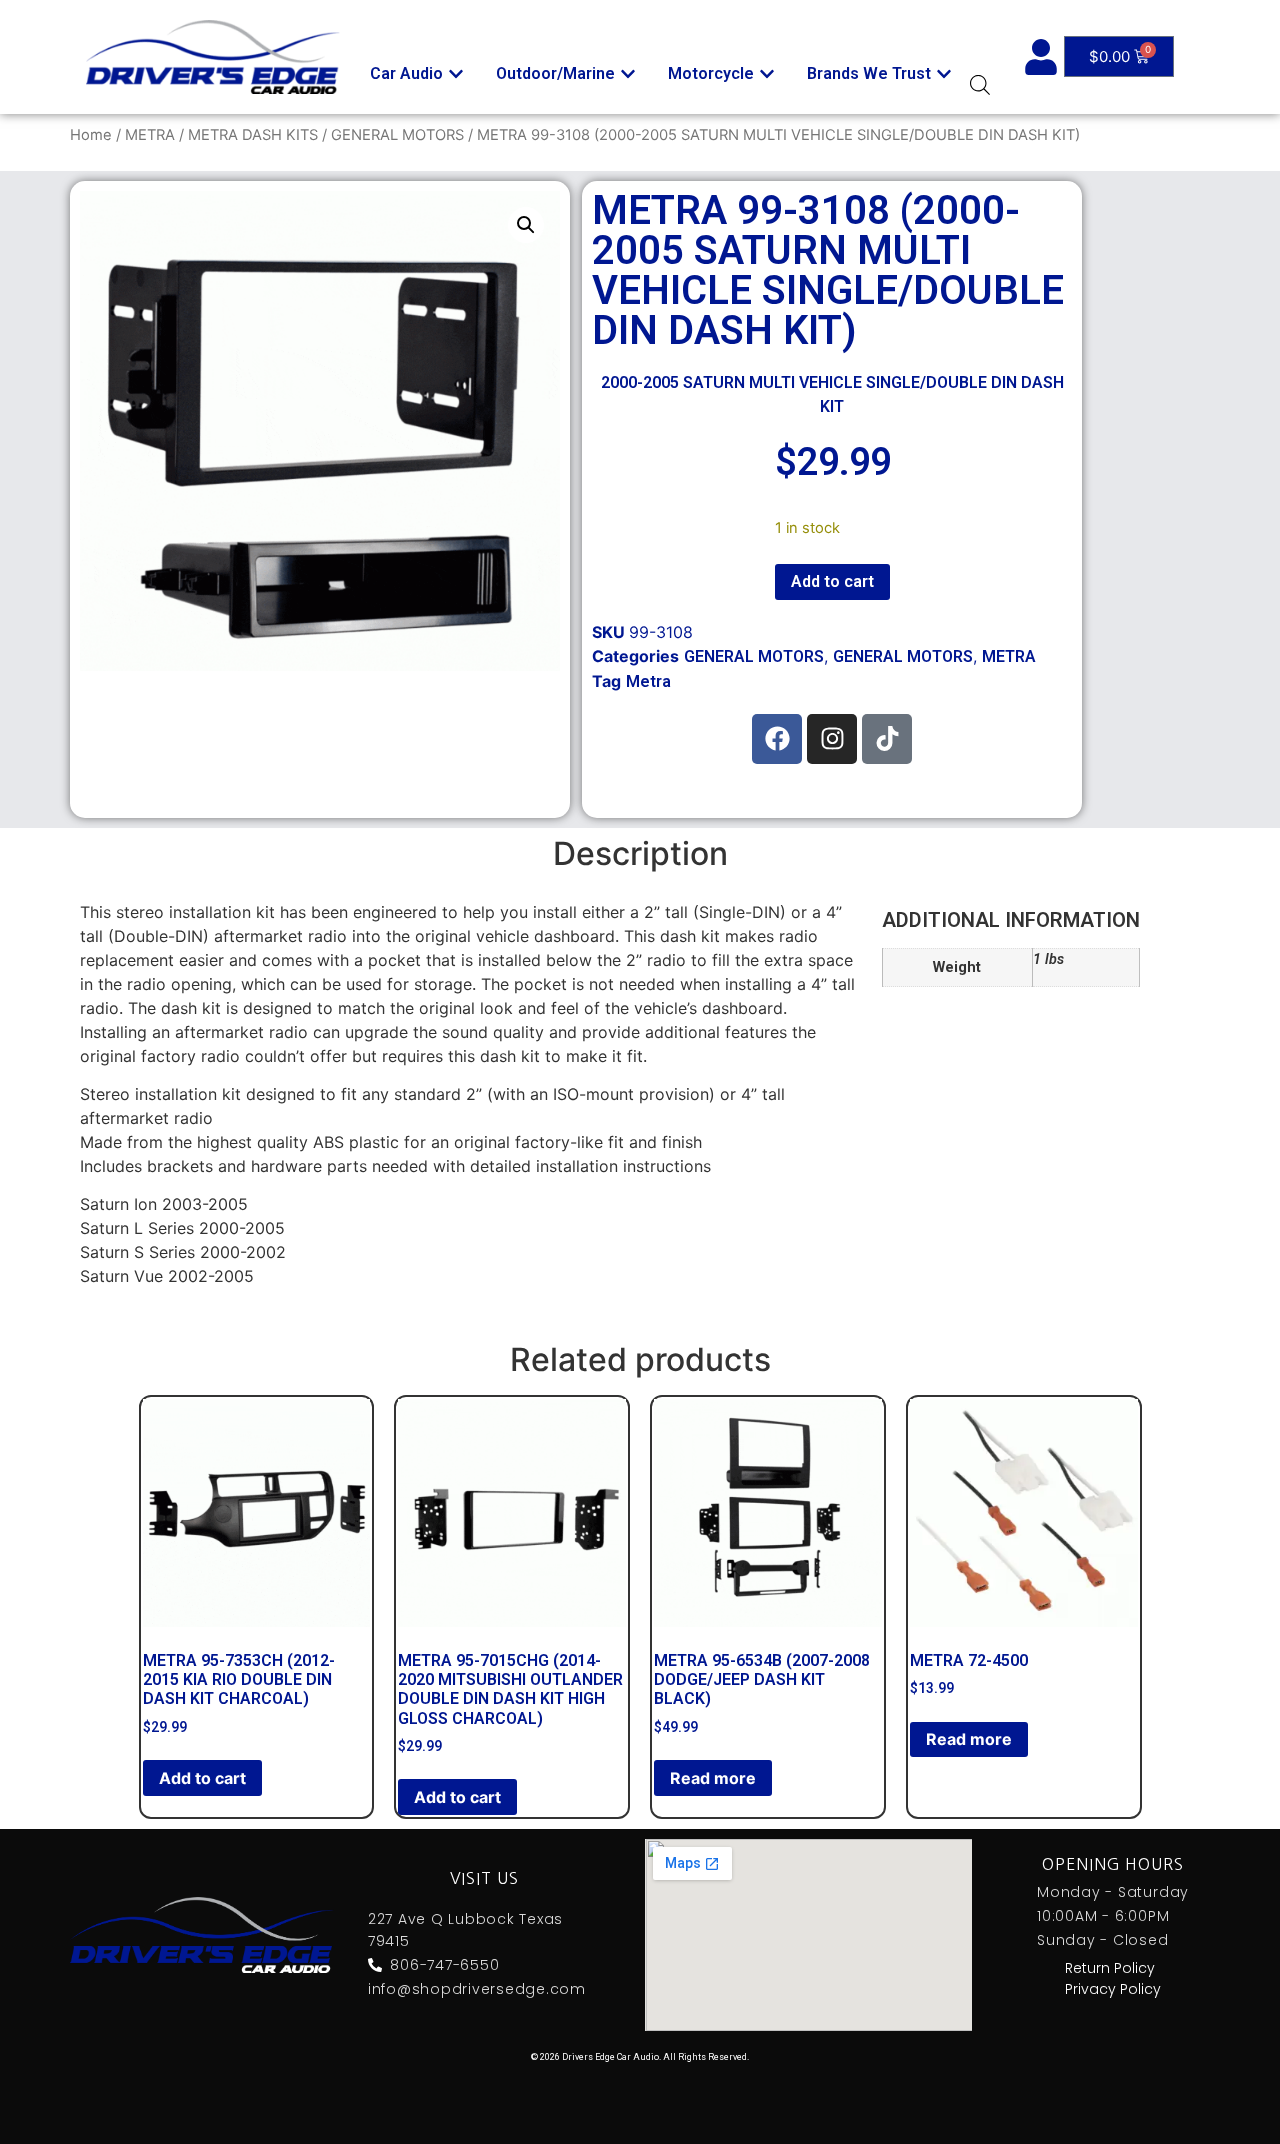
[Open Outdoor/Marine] (628, 74)
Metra (648, 681)
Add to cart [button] (202, 1778)
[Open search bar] (980, 84)
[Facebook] (777, 739)
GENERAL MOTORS (397, 135)
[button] (526, 225)
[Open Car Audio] (456, 74)
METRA (150, 135)
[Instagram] (832, 739)
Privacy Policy (1113, 1989)
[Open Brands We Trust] (944, 74)
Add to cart (832, 581)
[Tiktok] (887, 739)
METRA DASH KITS (253, 135)
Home (91, 135)
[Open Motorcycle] (767, 74)
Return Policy (1110, 1968)
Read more (713, 1778)
